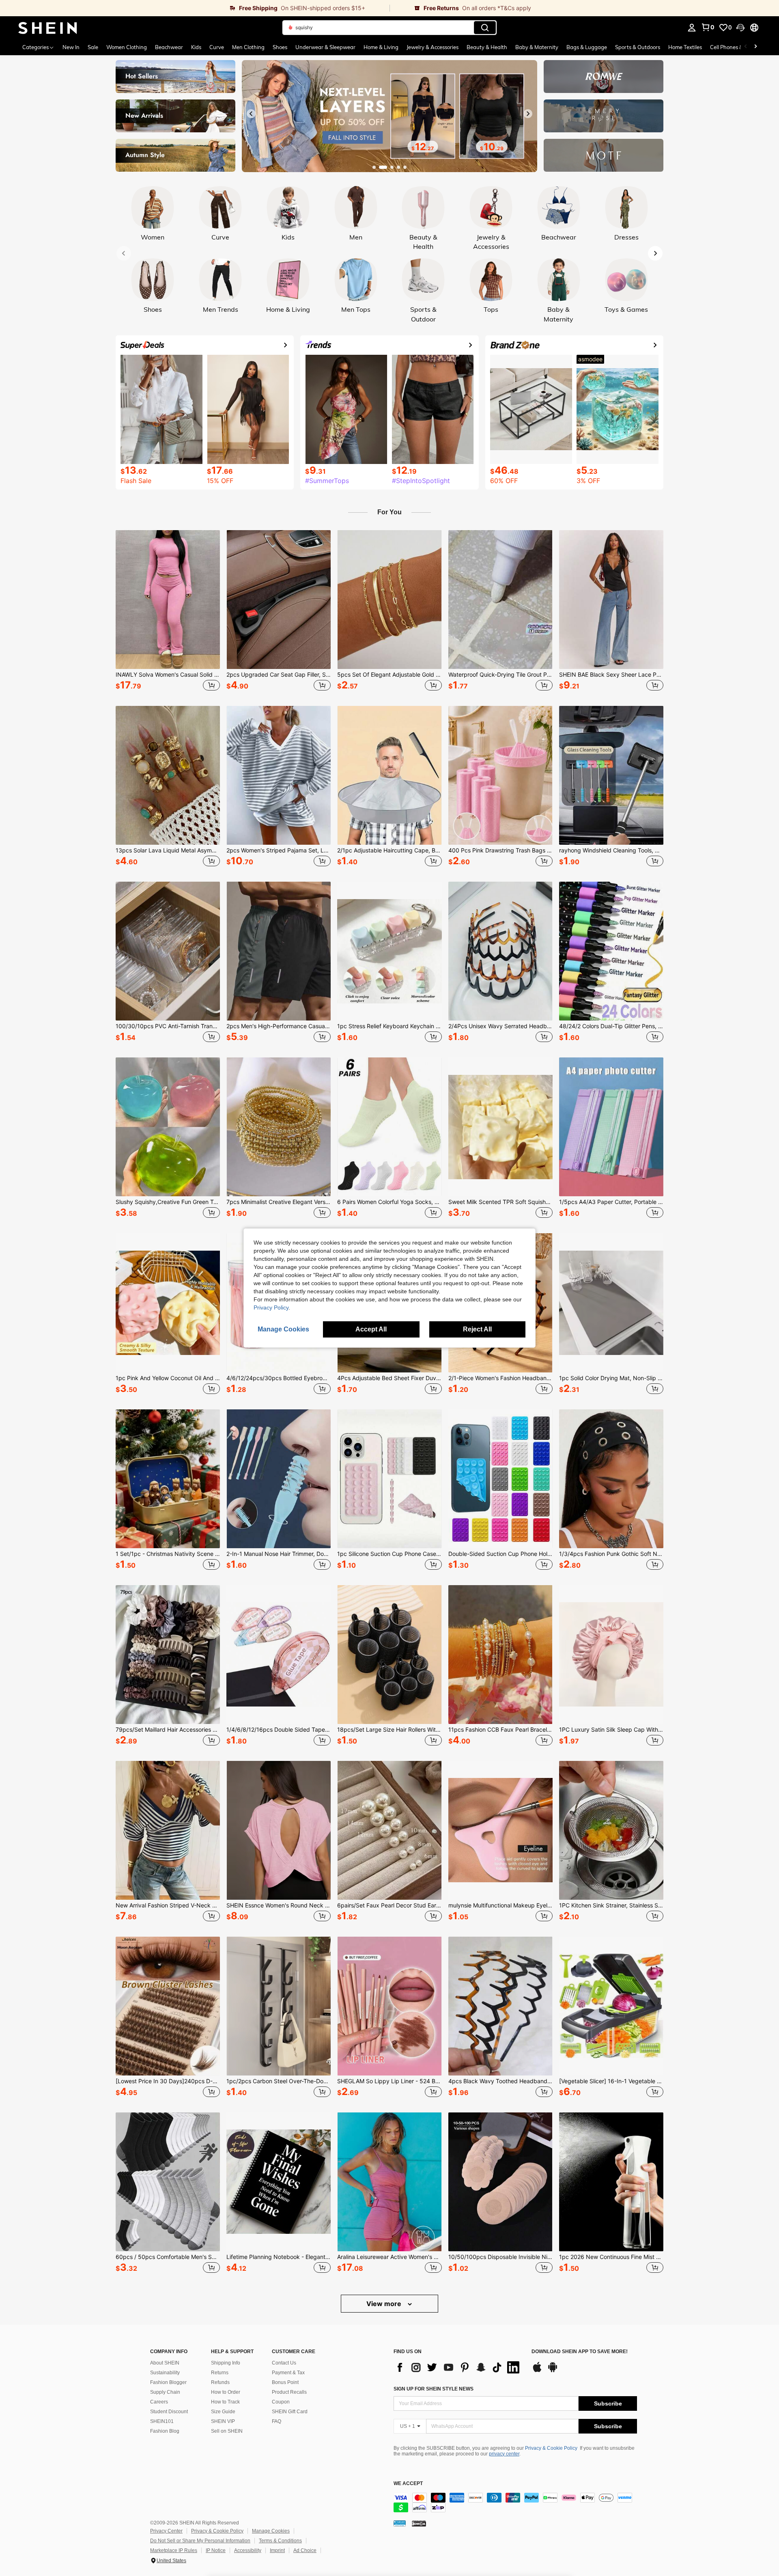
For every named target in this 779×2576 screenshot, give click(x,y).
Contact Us (284, 2363)
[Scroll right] (755, 47)
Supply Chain (165, 2392)
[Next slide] (528, 114)
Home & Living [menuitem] (381, 47)
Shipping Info (226, 2363)
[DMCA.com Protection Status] (419, 2523)
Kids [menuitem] (196, 47)
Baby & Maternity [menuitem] (537, 47)
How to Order (226, 2392)
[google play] (553, 2371)
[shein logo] (48, 28)
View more (385, 2304)
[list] (458, 2367)
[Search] (485, 28)
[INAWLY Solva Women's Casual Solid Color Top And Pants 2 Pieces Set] (168, 600)
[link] (195, 8)
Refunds (220, 2382)
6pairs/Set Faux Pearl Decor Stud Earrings (389, 1905)
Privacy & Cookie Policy (551, 2448)
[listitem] (168, 612)
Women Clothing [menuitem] (127, 47)
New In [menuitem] (71, 47)
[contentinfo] (515, 2503)
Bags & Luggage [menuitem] (587, 47)
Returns (220, 2373)
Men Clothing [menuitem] (248, 47)
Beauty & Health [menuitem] (487, 47)
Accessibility (248, 2550)
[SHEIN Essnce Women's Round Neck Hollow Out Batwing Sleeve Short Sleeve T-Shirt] (279, 1830)
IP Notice (216, 2550)
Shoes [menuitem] (280, 47)
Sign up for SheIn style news (434, 2389)
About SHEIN (165, 2363)
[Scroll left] (746, 47)
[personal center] (692, 28)
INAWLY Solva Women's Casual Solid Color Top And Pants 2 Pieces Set (168, 675)
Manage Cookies (271, 2531)
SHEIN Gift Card (290, 2412)
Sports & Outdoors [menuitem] (638, 47)
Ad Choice (305, 2550)
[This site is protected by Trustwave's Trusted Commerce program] (400, 2523)
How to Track (225, 2402)
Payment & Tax (288, 2373)
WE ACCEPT (408, 2484)
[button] (740, 28)
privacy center (504, 2454)
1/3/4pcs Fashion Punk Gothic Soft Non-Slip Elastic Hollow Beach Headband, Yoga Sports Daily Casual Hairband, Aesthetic (611, 1554)
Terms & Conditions (280, 2541)
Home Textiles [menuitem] (685, 47)
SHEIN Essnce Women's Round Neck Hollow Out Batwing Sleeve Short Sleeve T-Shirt (279, 1905)
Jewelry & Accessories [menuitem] (433, 47)
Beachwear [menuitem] (169, 47)
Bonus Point (285, 2382)
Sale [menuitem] (93, 47)
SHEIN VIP (223, 2421)
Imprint (277, 2550)
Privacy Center (166, 2531)
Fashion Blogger (168, 2382)
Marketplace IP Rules (174, 2550)
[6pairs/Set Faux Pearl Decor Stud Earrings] (389, 1830)
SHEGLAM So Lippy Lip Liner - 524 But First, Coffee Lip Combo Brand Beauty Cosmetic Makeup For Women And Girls (389, 2081)
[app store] (537, 2371)
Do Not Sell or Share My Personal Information (200, 2541)
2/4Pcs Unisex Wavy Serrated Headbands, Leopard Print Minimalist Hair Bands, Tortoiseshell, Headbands (500, 1026)
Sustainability (165, 2373)
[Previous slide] (251, 114)
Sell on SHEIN (227, 2431)
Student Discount (169, 2412)
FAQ (277, 2421)
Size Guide (223, 2412)
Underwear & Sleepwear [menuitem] (325, 47)
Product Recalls (289, 2392)
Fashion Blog (165, 2431)
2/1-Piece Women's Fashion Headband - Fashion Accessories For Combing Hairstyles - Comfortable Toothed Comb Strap (500, 1378)
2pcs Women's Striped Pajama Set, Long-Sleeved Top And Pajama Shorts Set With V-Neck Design (279, 850)
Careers (159, 2402)
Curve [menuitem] (217, 47)
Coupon (281, 2402)
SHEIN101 (162, 2421)
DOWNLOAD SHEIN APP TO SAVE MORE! (580, 2352)
